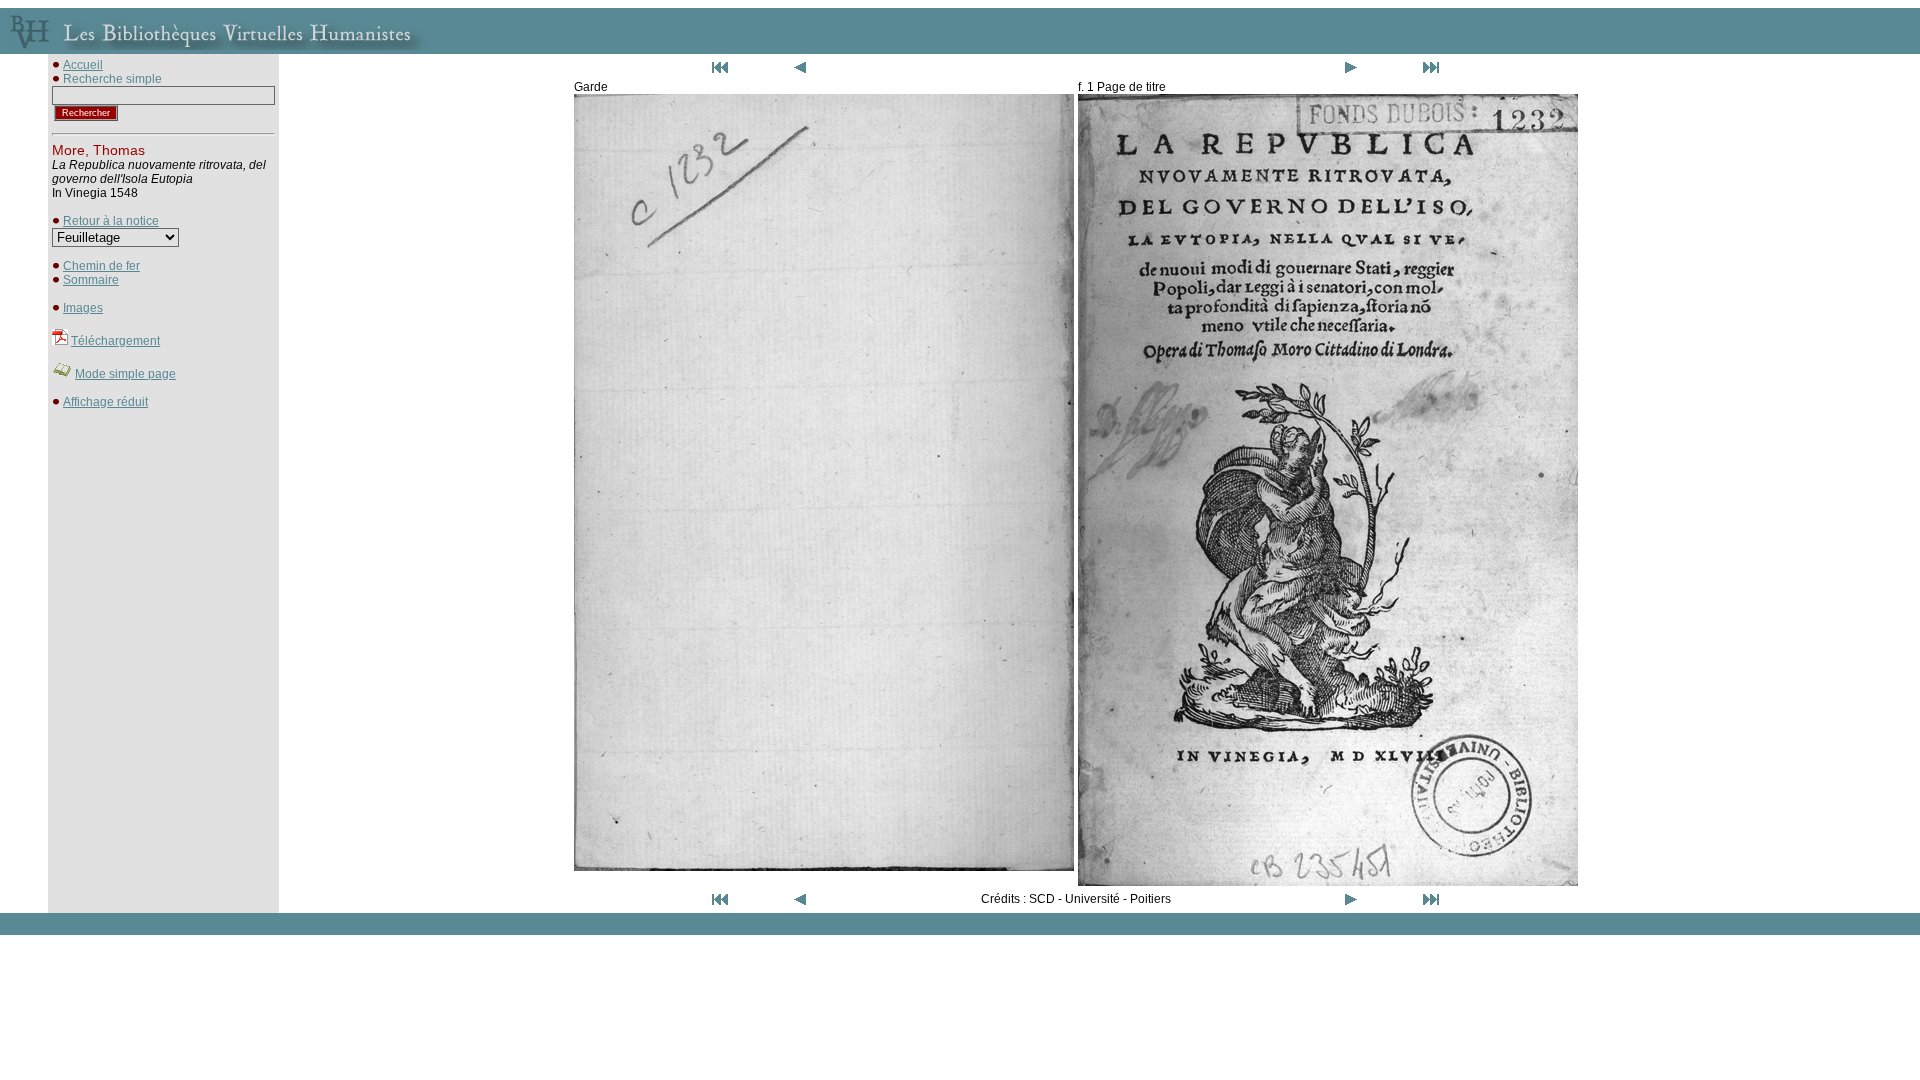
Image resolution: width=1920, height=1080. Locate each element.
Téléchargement (115, 341)
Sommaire (91, 280)
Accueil (83, 65)
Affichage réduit (105, 402)
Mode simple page (125, 374)
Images (83, 308)
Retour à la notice (111, 221)
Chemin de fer (101, 266)
